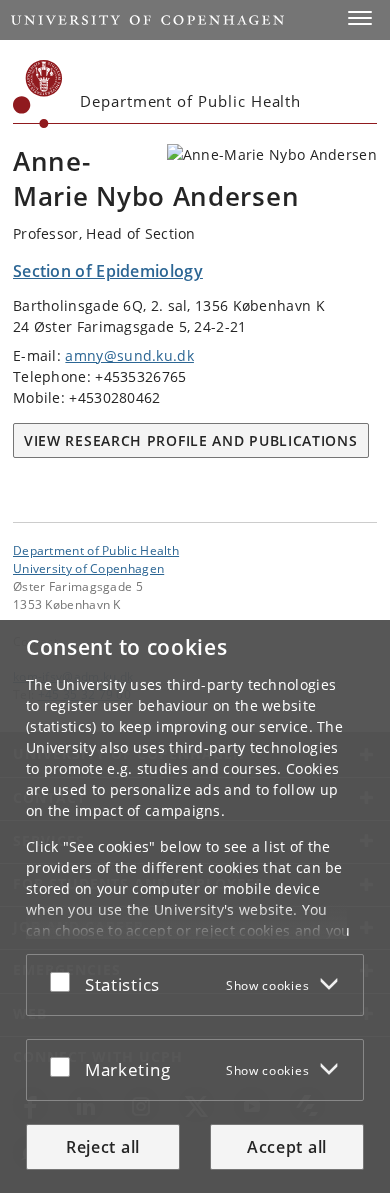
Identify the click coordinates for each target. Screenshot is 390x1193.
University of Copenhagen (88, 568)
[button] (360, 18)
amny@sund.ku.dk (129, 355)
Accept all (287, 1147)
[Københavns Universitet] (38, 94)
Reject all (103, 1147)
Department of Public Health (96, 550)
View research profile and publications (191, 440)
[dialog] (195, 906)
